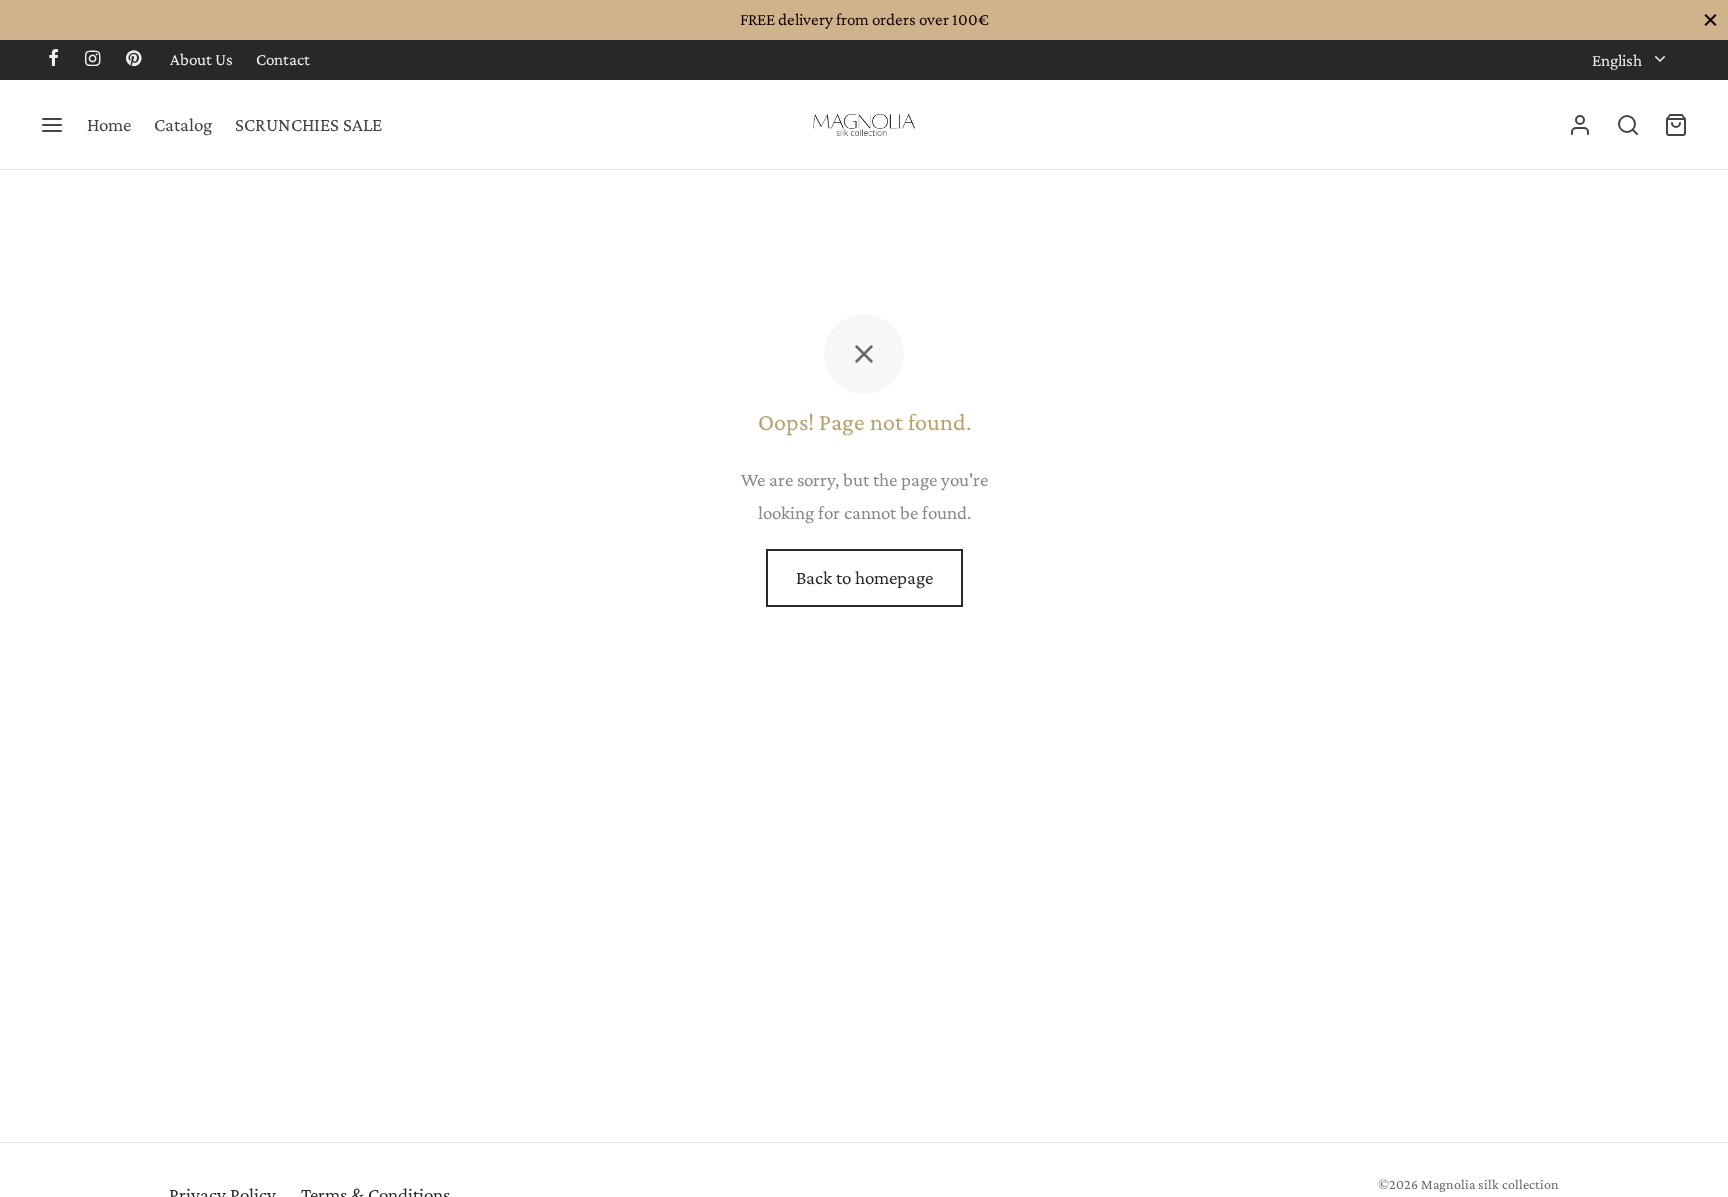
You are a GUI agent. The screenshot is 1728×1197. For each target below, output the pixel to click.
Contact (283, 59)
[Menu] (52, 125)
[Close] (1710, 19)
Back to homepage (864, 577)
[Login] (1580, 125)
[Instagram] (92, 60)
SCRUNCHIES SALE (308, 124)
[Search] (1628, 125)
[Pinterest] (133, 60)
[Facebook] (53, 60)
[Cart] (1676, 125)
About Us (201, 59)
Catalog (183, 124)
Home (109, 124)
